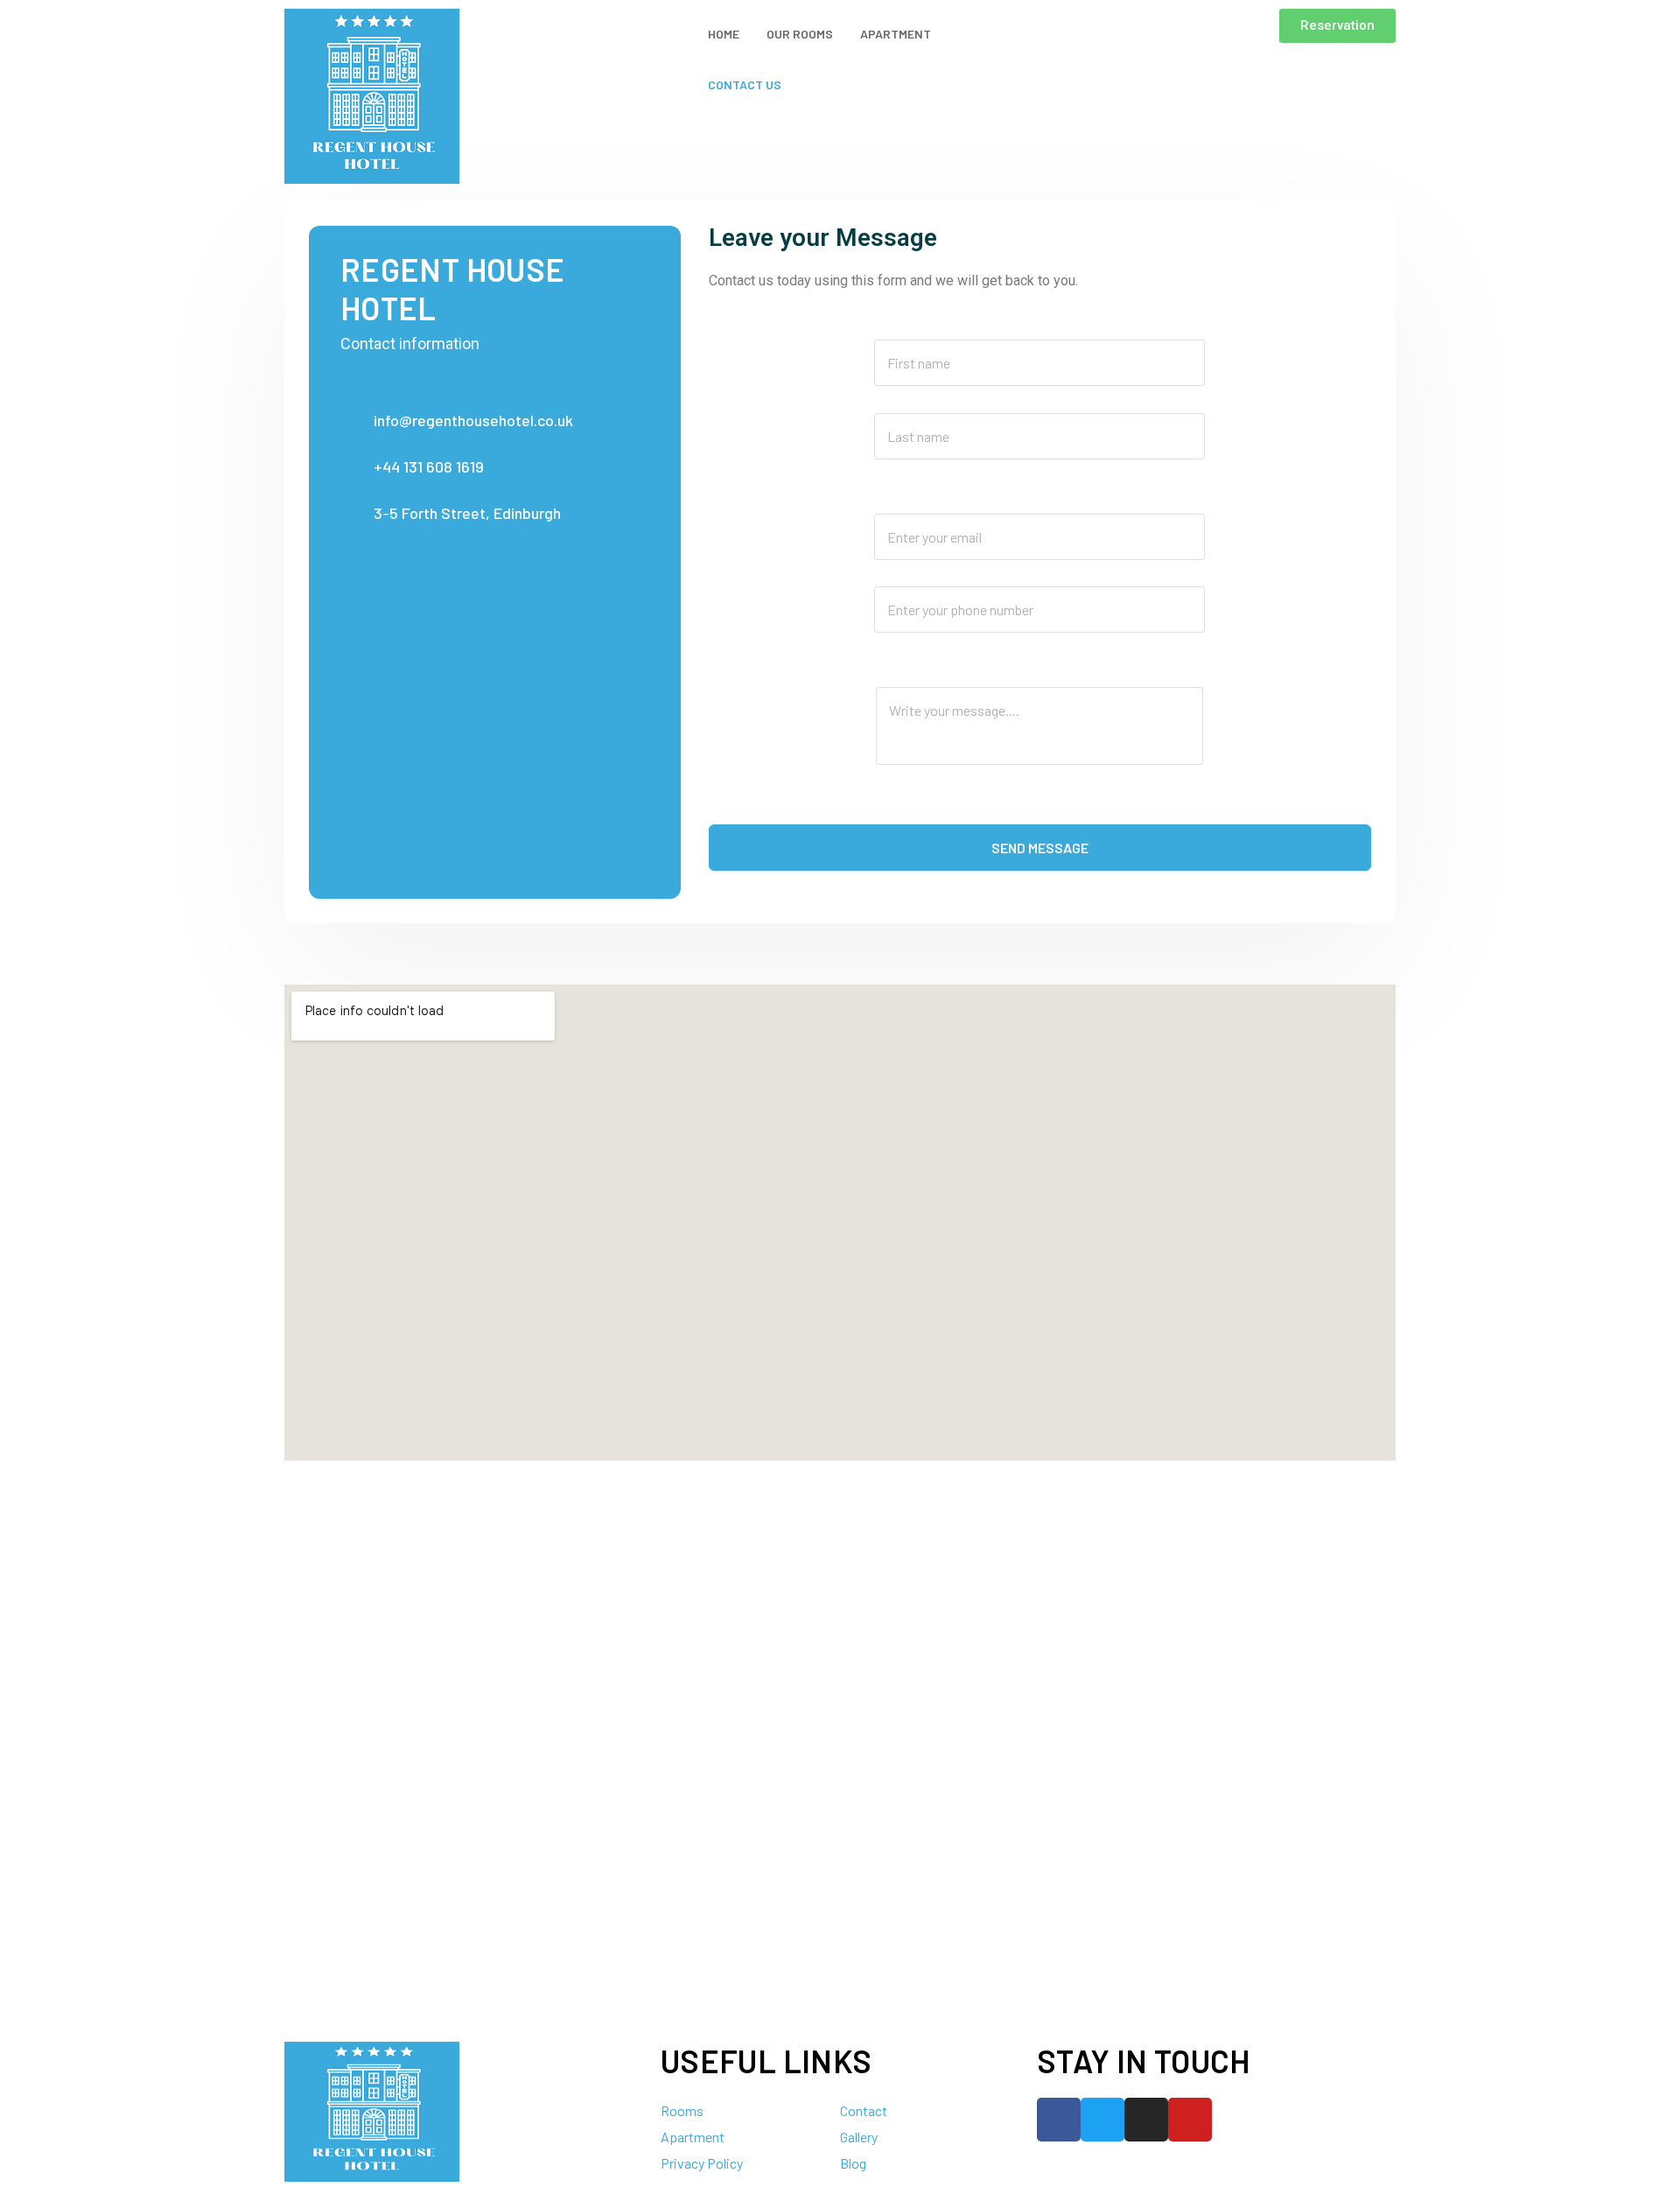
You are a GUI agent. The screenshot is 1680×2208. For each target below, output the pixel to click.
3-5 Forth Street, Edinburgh (467, 513)
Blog (853, 2163)
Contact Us (745, 84)
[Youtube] (1190, 2120)
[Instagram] (1146, 2120)
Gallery (859, 2137)
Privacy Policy (702, 2163)
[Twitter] (1102, 2120)
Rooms (682, 2110)
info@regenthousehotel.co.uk (473, 420)
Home (724, 34)
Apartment (896, 34)
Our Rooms (800, 34)
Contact (864, 2110)
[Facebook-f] (1059, 2120)
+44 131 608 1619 (429, 466)
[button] (1337, 26)
